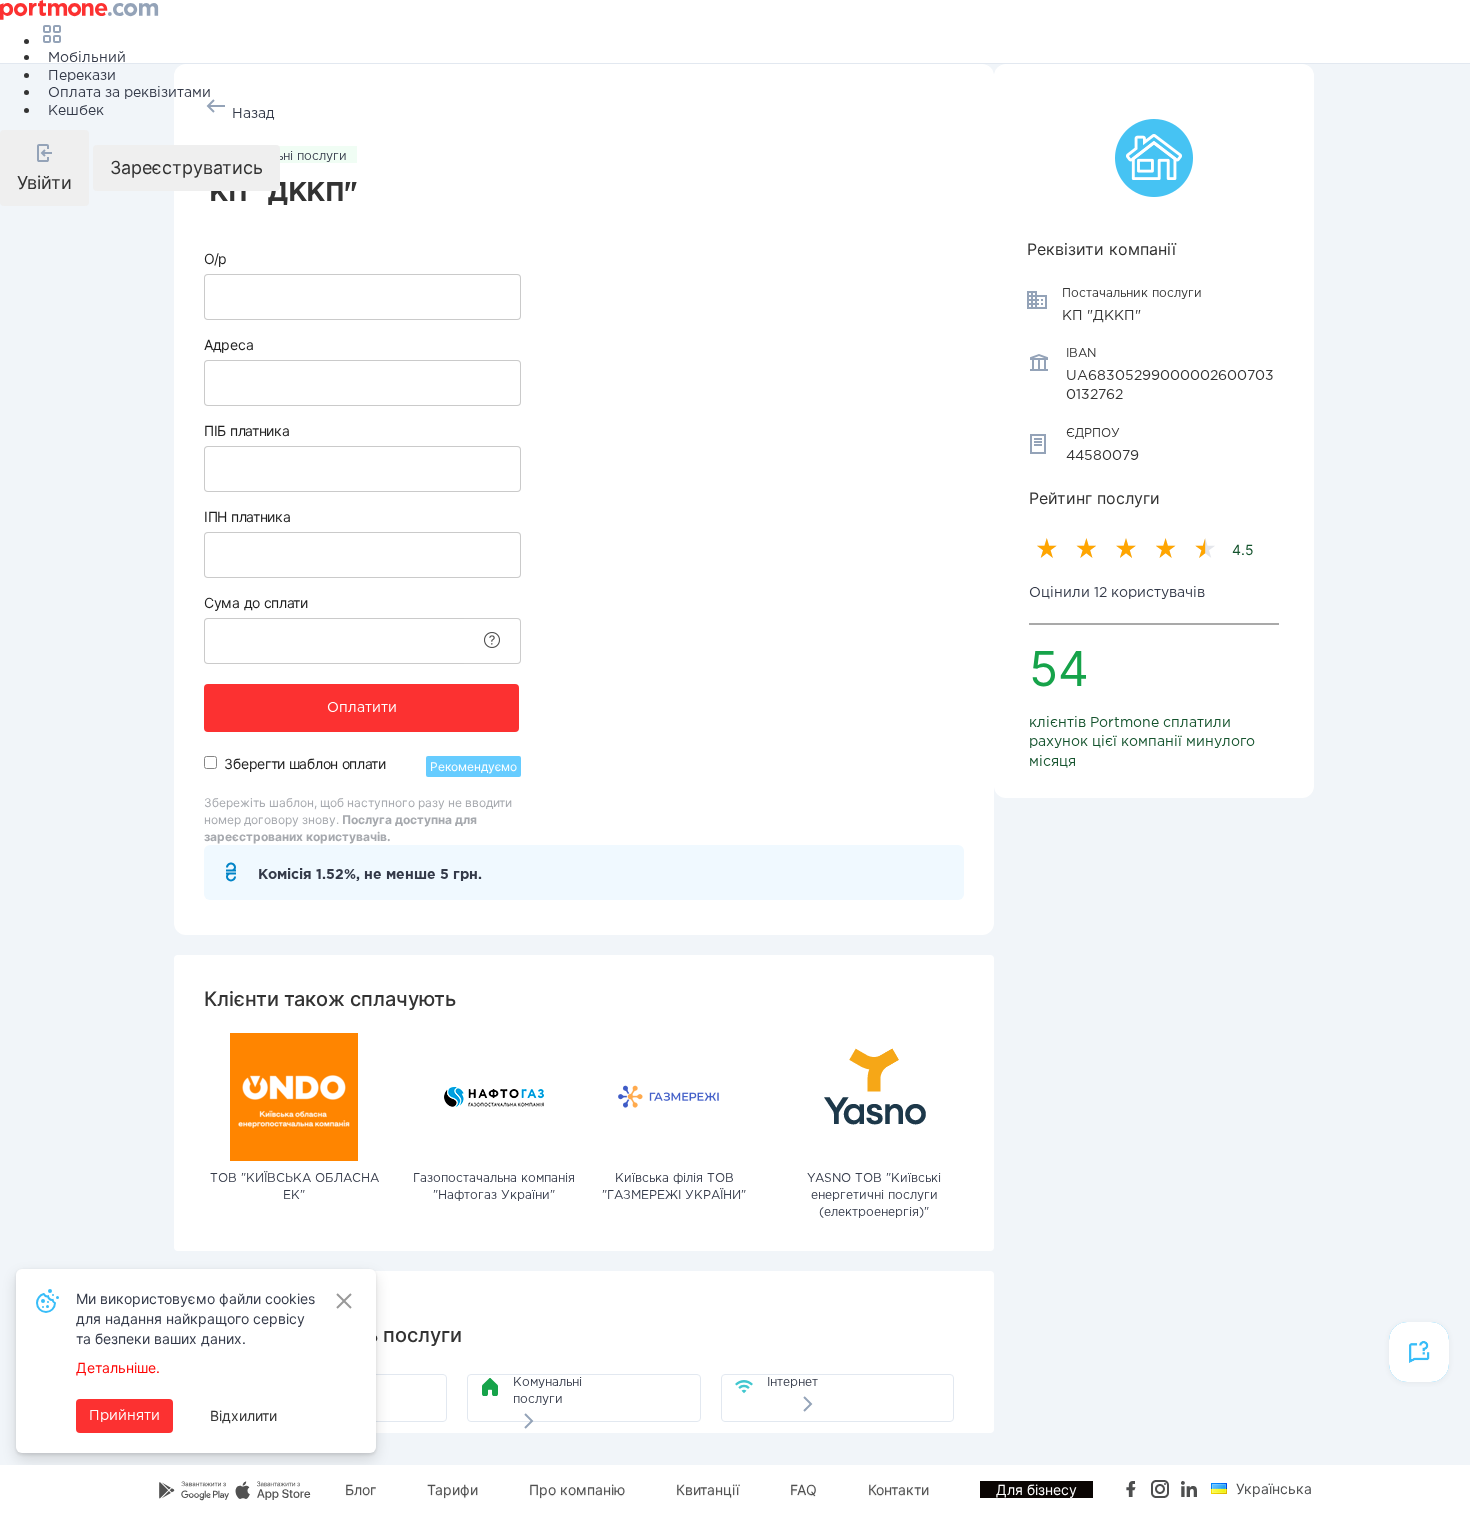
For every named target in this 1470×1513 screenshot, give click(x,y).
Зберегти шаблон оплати (304, 763)
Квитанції (707, 1489)
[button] (44, 168)
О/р (215, 258)
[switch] (210, 762)
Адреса (228, 344)
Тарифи (452, 1489)
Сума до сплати (256, 602)
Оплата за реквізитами (129, 93)
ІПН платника (247, 516)
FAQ (803, 1489)
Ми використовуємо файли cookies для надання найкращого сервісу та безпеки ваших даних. (195, 1318)
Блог (360, 1489)
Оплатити (362, 708)
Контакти (898, 1489)
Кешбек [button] (76, 111)
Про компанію (577, 1489)
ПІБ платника (246, 430)
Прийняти (124, 1416)
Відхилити (243, 1415)
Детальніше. (118, 1367)
